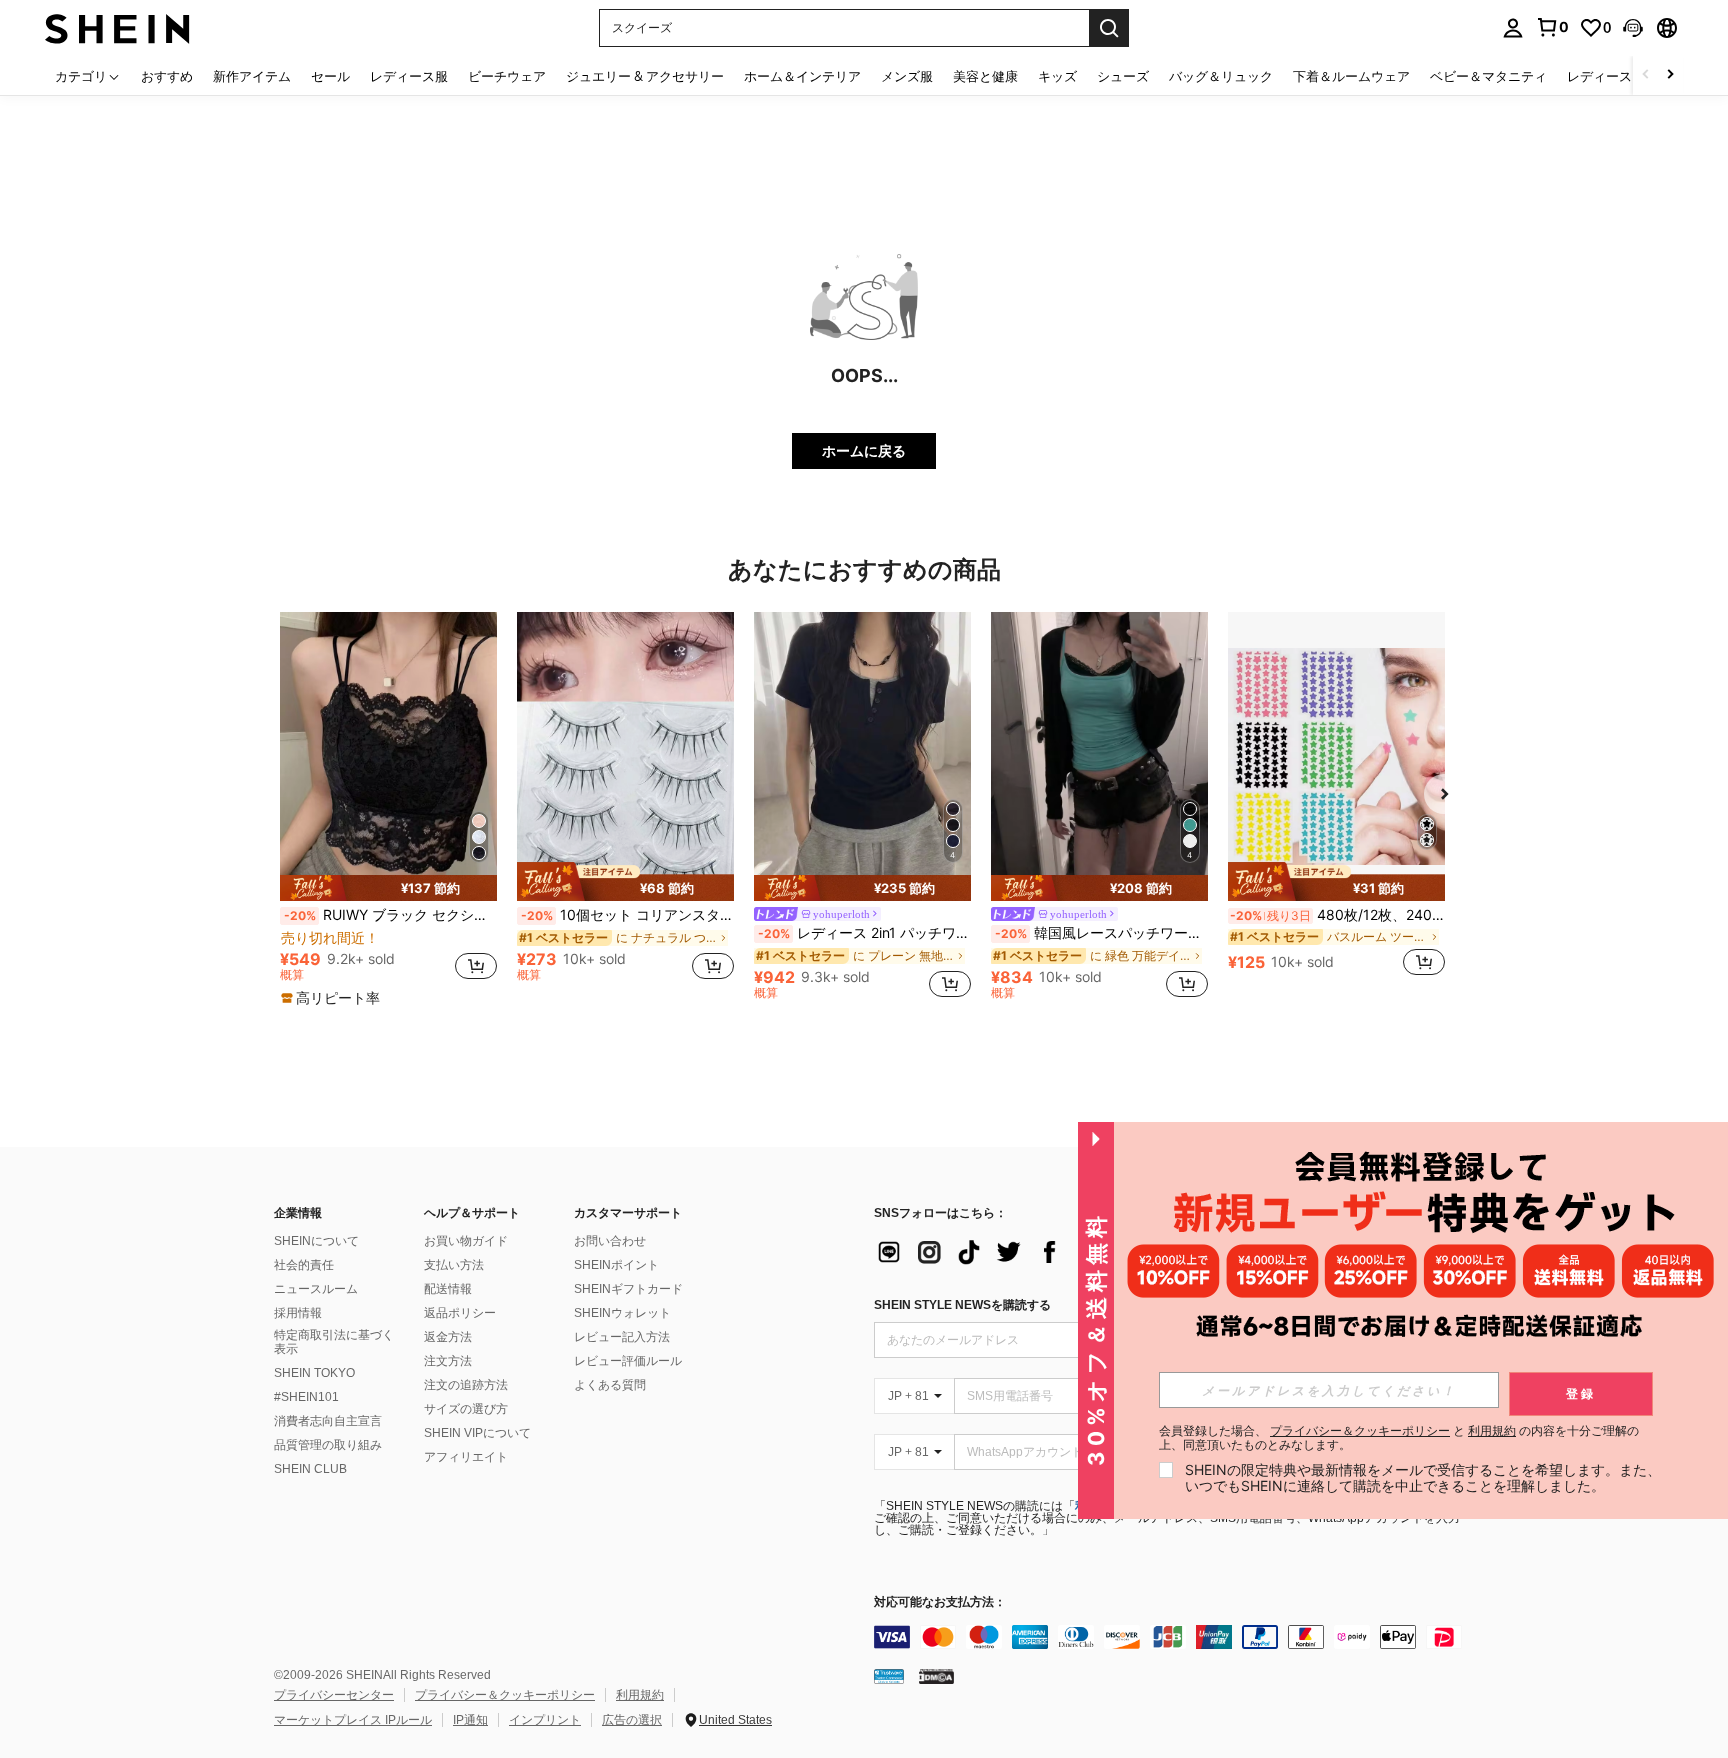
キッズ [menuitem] (1057, 76)
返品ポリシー (460, 1313)
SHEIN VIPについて (477, 1433)
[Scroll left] (1646, 75)
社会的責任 (304, 1265)
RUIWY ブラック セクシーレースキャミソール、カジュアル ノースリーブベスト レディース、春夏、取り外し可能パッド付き (390, 915)
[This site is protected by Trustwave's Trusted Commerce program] (889, 1676)
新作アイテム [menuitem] (252, 76)
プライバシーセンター (334, 1695)
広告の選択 (632, 1720)
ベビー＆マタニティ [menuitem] (1488, 76)
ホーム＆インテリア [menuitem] (802, 76)
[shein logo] (117, 27)
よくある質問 (610, 1385)
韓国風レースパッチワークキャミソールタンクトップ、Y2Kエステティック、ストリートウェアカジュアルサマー (1101, 933)
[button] (1633, 28)
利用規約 (640, 1695)
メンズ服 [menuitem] (907, 76)
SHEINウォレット (622, 1313)
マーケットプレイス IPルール (353, 1720)
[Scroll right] (1670, 75)
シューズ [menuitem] (1123, 76)
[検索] (1109, 28)
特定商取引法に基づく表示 (334, 1342)
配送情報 (448, 1289)
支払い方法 (454, 1265)
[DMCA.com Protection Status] (936, 1676)
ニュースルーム (316, 1289)
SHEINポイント (616, 1265)
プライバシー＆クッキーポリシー (505, 1695)
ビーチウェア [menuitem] (507, 76)
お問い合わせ (610, 1241)
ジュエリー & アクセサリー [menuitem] (645, 76)
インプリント (545, 1720)
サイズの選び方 (466, 1409)
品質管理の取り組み (328, 1445)
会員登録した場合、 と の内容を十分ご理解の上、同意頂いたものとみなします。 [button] (1399, 1438)
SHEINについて (316, 1241)
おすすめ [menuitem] (167, 76)
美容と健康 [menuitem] (985, 76)
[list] (1034, 1252)
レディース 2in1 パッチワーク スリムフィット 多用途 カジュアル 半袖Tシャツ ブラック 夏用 (864, 933)
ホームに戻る (864, 450)
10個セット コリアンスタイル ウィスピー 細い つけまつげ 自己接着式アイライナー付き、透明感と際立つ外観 (627, 915)
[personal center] (1513, 28)
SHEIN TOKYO (314, 1373)
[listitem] (388, 810)
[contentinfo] (1174, 1637)
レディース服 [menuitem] (409, 76)
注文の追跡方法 (466, 1385)
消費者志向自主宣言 (328, 1421)
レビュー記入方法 (622, 1337)
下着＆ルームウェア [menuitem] (1351, 76)
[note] (388, 888)
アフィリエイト (466, 1457)
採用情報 (298, 1313)
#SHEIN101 (306, 1397)
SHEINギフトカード (628, 1289)
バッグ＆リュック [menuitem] (1221, 76)
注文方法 (448, 1361)
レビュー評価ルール (628, 1361)
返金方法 (448, 1337)
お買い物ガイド (466, 1241)
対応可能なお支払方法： (940, 1602)
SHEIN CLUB (310, 1469)
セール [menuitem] (330, 76)
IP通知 (470, 1720)
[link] (1552, 27)
